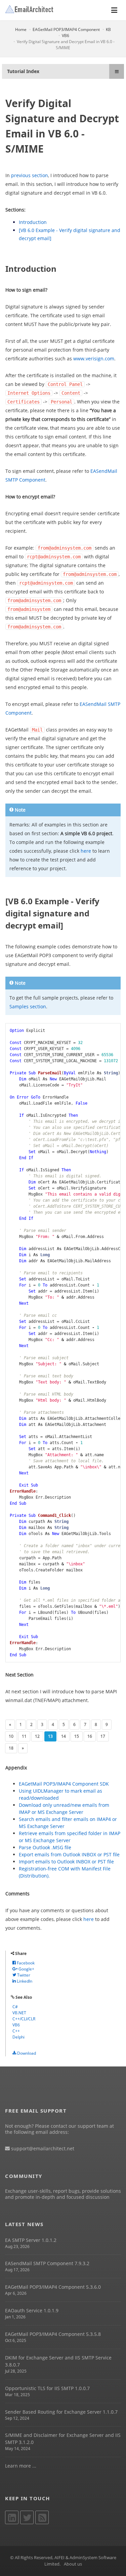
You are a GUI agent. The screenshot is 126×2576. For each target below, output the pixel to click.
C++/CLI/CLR (24, 2019)
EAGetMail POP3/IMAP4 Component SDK (64, 1784)
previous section (30, 175)
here (86, 851)
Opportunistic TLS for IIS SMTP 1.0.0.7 (47, 2388)
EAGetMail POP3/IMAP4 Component (66, 29)
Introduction (33, 222)
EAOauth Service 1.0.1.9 (32, 2310)
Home (21, 29)
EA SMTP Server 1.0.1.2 (31, 2240)
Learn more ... (21, 2466)
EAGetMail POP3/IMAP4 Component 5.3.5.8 (53, 2334)
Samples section (28, 1006)
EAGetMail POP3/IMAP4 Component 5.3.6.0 (53, 2287)
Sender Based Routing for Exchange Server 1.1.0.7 (61, 2412)
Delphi (18, 2037)
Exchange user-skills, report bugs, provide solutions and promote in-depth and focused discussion (63, 2194)
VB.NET (19, 2013)
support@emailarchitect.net (42, 2148)
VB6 (66, 36)
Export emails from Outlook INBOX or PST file (69, 1854)
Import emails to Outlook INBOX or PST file (66, 1862)
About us (73, 2564)
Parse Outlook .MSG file (45, 1847)
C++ (16, 2031)
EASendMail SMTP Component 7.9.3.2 (47, 2263)
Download (26, 2053)
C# (15, 2007)
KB (108, 29)
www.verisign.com (94, 358)
